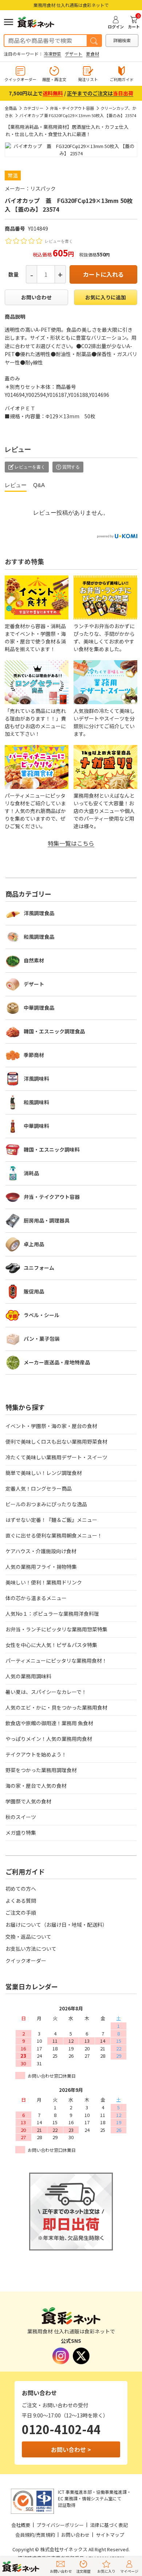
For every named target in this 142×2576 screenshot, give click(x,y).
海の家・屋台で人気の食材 (36, 1786)
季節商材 (34, 1055)
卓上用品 (34, 1244)
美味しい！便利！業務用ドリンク (44, 1582)
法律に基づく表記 (109, 2525)
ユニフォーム (39, 1268)
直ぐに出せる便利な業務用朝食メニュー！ (54, 1535)
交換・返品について (28, 1937)
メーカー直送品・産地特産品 (57, 1362)
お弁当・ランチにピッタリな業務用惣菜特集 (56, 1629)
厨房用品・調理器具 (47, 1220)
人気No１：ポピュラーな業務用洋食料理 (52, 1614)
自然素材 (34, 960)
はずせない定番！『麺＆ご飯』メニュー (51, 1520)
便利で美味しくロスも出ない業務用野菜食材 (56, 1441)
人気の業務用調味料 (28, 1676)
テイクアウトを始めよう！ (36, 1754)
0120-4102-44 (61, 2429)
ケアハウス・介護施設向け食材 (41, 1551)
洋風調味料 (36, 1078)
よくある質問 (21, 1901)
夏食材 (92, 54)
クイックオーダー (26, 1961)
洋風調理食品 (39, 913)
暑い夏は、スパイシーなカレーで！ (46, 1692)
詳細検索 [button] (122, 40)
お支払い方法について (31, 1949)
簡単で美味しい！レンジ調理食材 (44, 1473)
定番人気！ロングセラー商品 (39, 1488)
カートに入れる (103, 274)
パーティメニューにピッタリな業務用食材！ (56, 1660)
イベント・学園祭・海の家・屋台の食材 (51, 1426)
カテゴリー (33, 108)
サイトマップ (110, 2535)
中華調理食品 (39, 1008)
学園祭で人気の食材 (28, 1801)
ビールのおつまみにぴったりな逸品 (46, 1504)
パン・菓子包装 (42, 1339)
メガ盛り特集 (21, 1833)
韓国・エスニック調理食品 (54, 1031)
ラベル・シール (42, 1315)
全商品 (11, 108)
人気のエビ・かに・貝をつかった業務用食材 (56, 1707)
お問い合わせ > (71, 2449)
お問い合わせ (36, 297)
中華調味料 (36, 1126)
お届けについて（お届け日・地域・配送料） (56, 1925)
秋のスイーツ (21, 1817)
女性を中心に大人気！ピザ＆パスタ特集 (51, 1645)
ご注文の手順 (21, 1913)
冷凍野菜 (52, 54)
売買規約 (46, 2535)
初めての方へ (21, 1889)
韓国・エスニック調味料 (52, 1149)
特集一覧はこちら (71, 843)
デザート (74, 54)
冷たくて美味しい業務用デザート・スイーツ (56, 1457)
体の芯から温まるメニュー (36, 1598)
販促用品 (34, 1291)
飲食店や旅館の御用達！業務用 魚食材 (49, 1723)
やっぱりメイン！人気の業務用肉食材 (49, 1739)
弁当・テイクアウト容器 (72, 108)
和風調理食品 (39, 937)
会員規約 (25, 2535)
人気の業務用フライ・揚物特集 (41, 1567)
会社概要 (21, 2525)
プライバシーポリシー (60, 2525)
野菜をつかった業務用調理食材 (41, 1770)
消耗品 (31, 1173)
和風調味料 (36, 1102)
